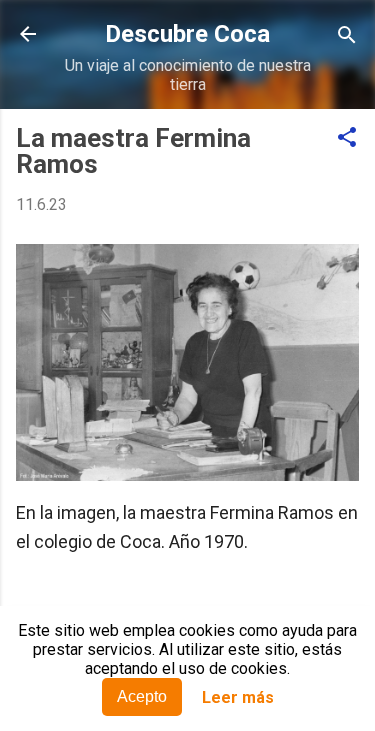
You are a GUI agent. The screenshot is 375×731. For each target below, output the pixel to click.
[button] (347, 138)
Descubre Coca (187, 34)
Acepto (142, 696)
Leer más (238, 697)
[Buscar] (347, 36)
